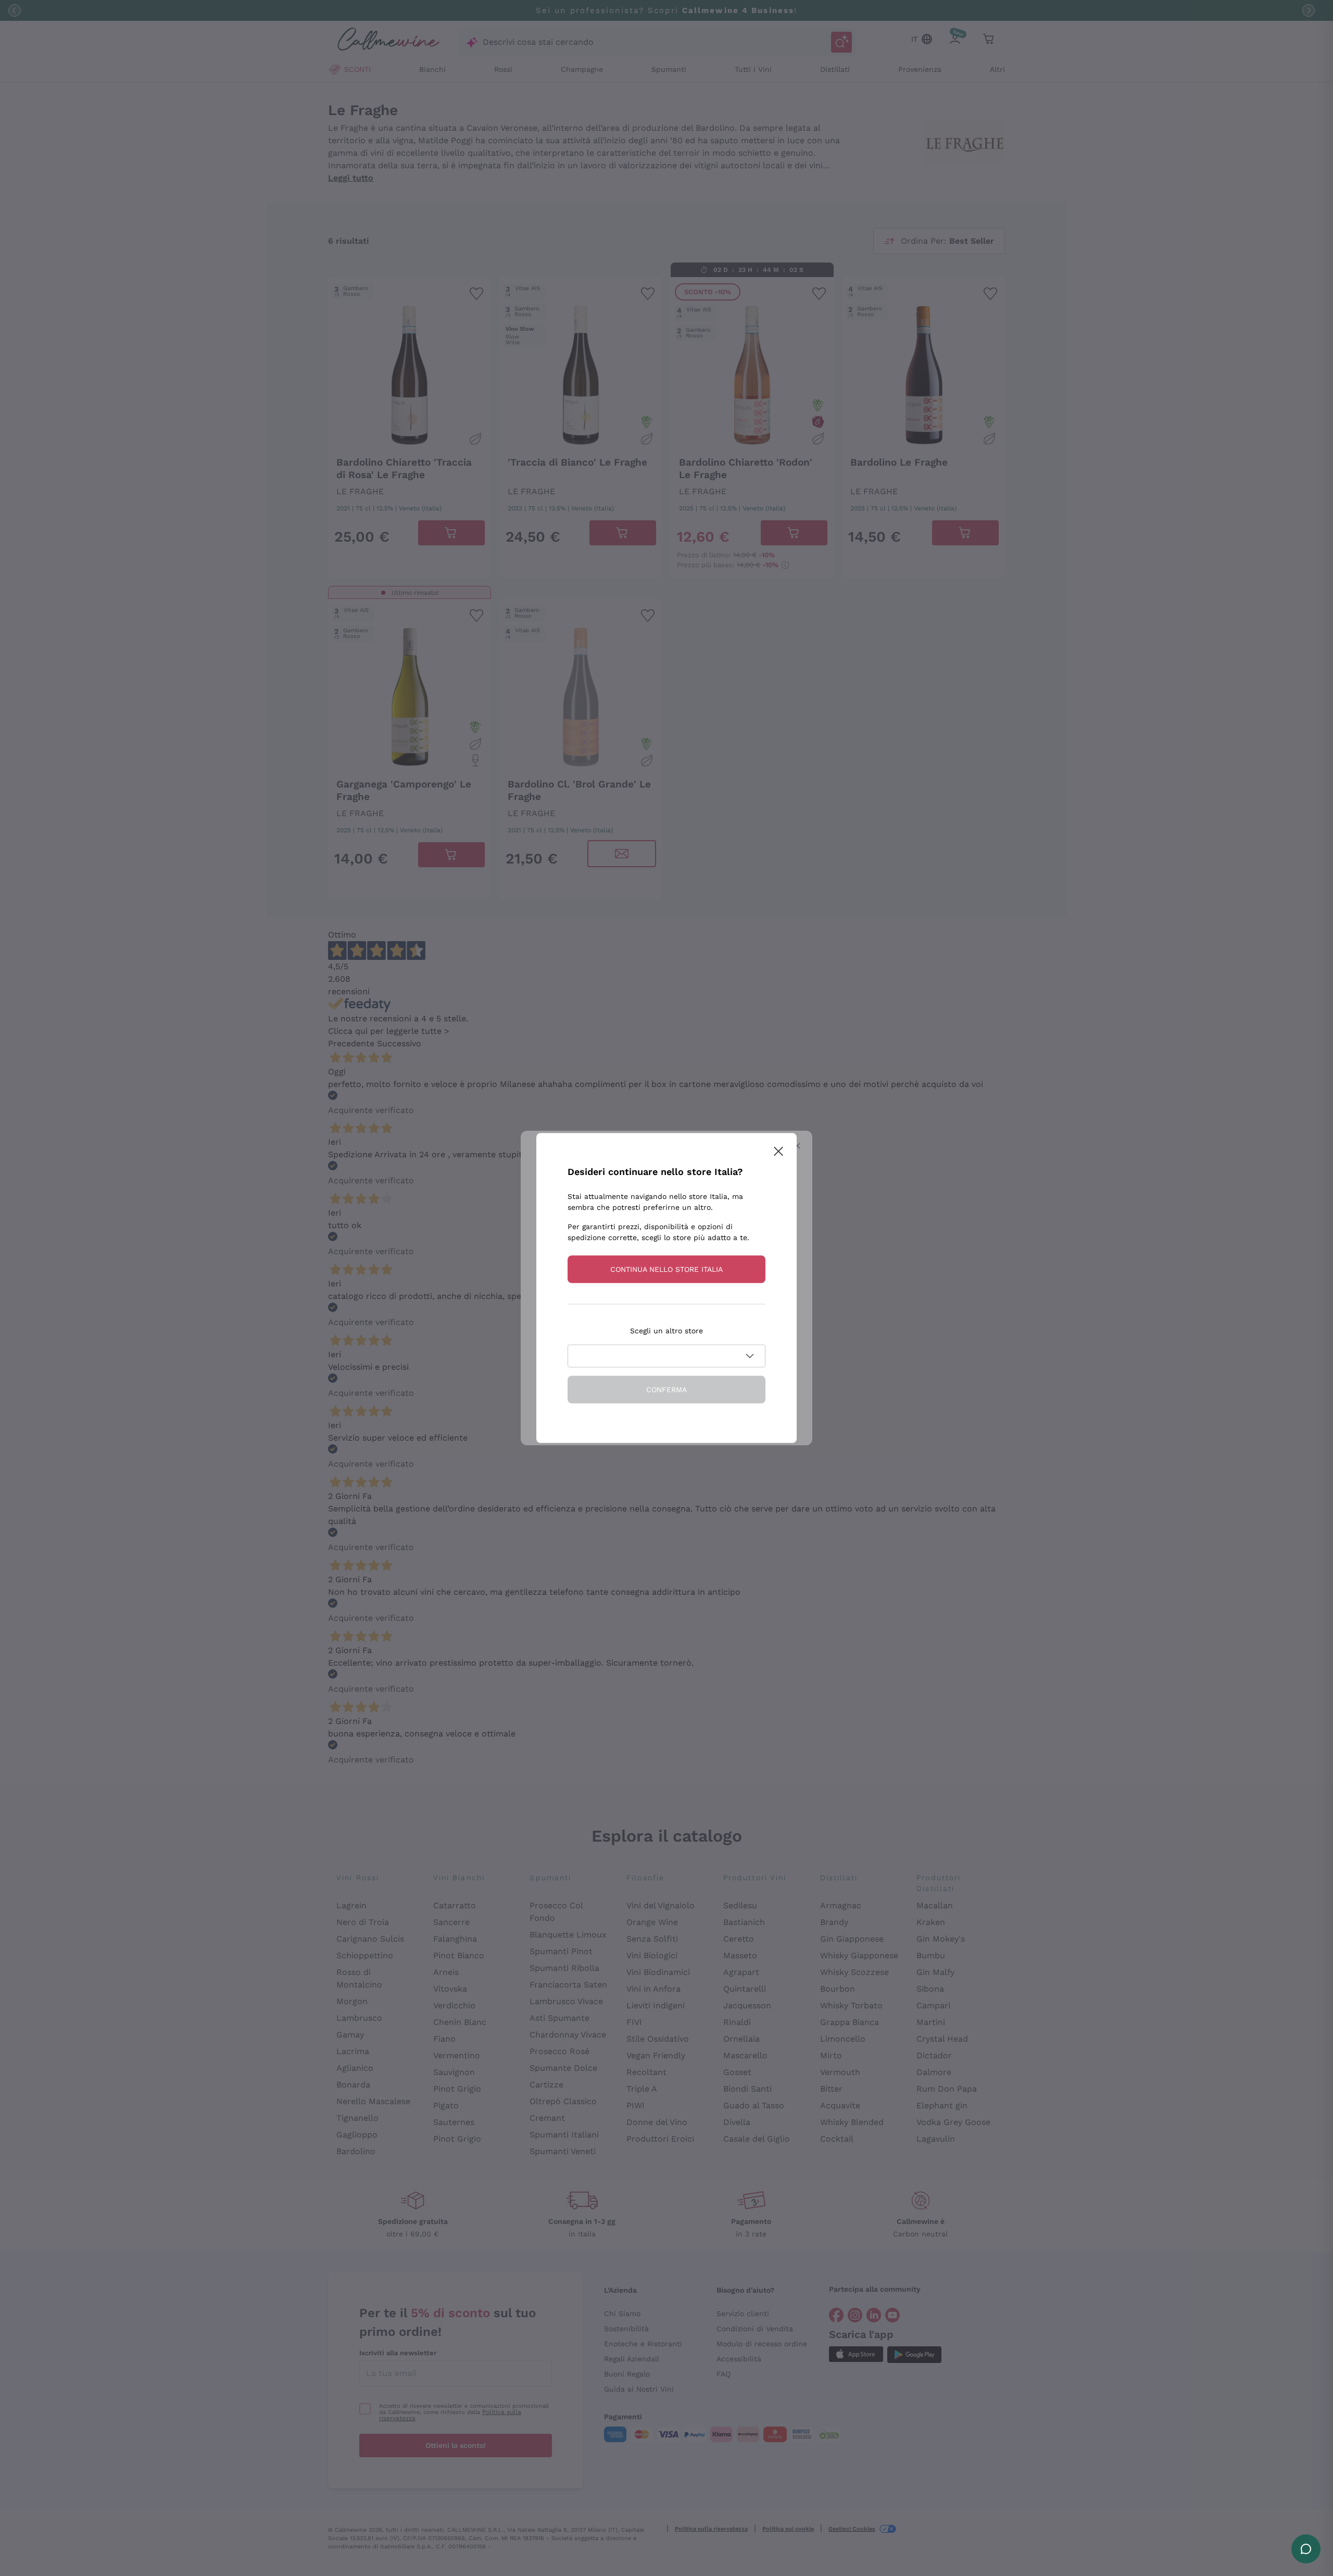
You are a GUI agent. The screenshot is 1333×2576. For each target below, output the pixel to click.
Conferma (666, 1390)
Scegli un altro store (666, 1331)
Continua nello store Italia (666, 1269)
